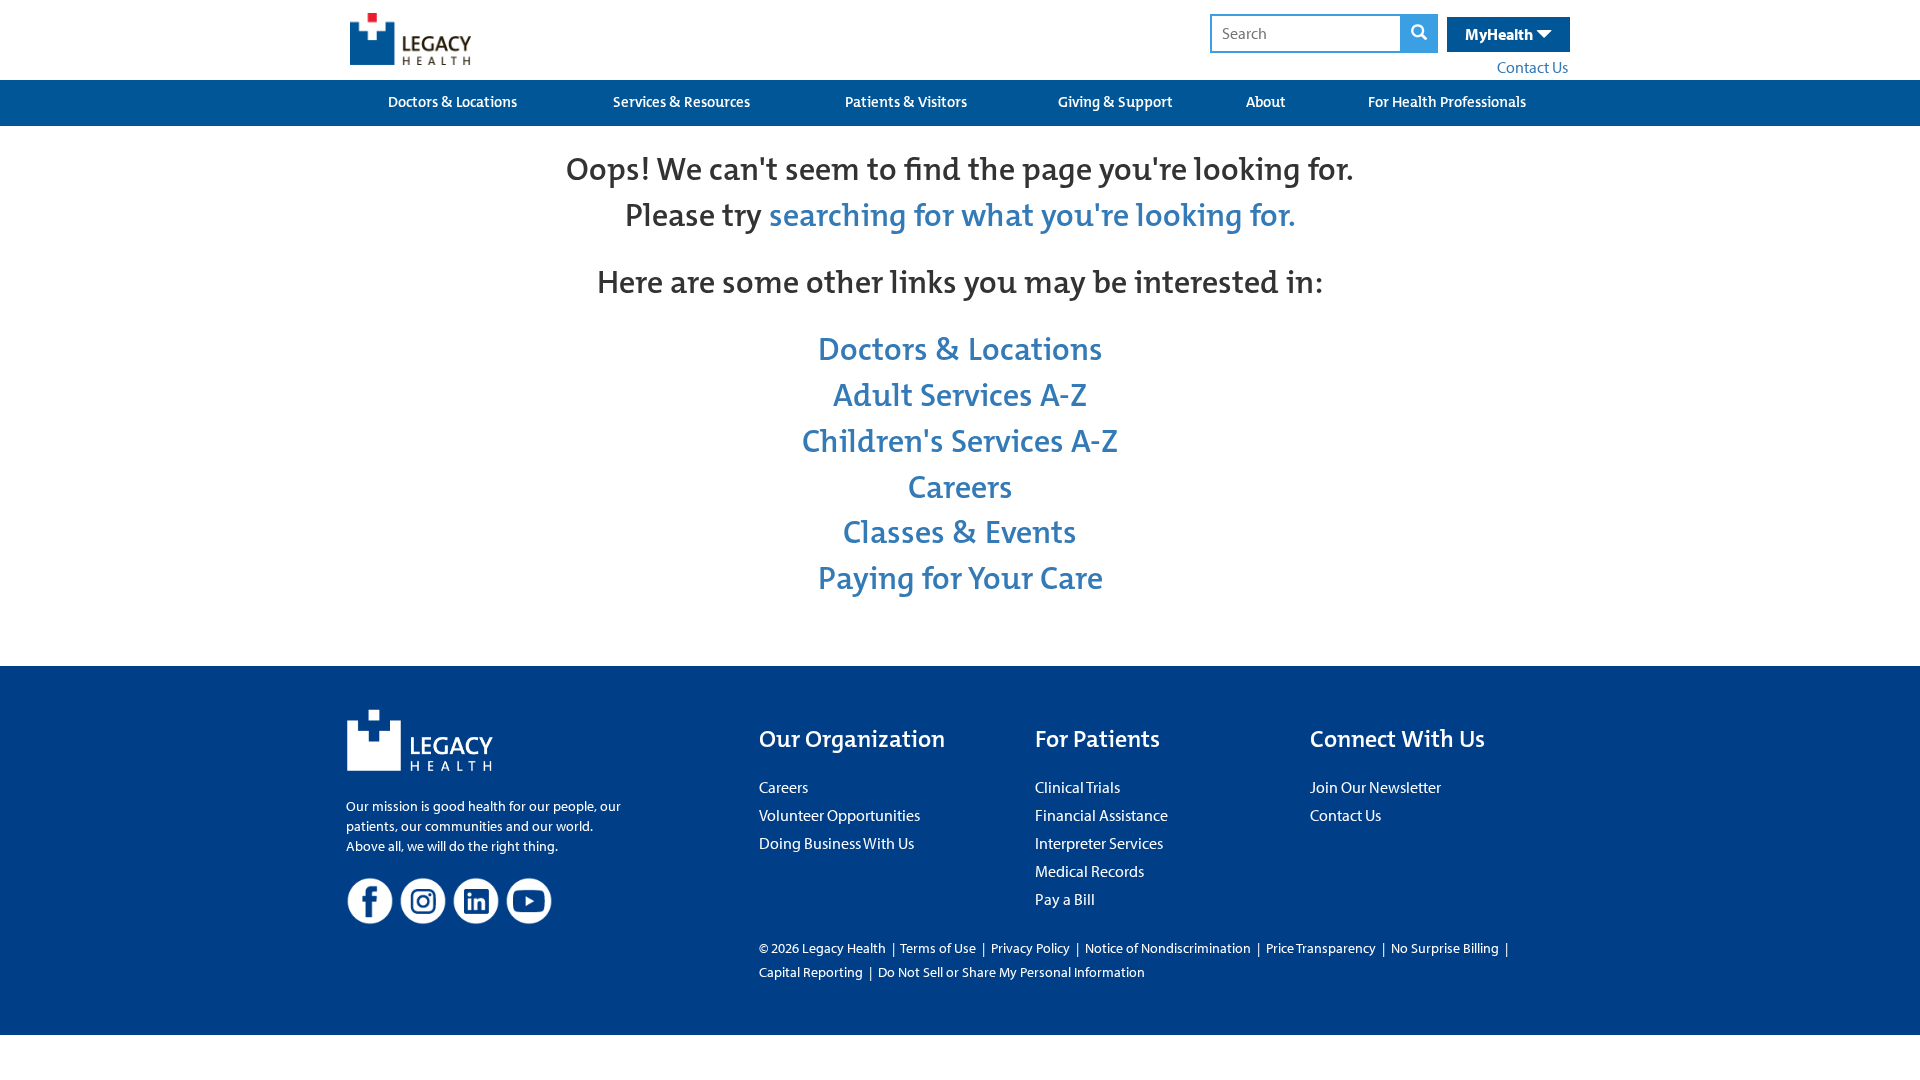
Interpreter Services (1099, 843)
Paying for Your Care (960, 578)
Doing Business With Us (836, 843)
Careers (960, 487)
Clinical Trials (1077, 787)
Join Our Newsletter (1375, 787)
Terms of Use (939, 948)
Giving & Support (1115, 102)
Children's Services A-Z (960, 441)
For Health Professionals (1447, 102)
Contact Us (1532, 67)
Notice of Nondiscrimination (1168, 948)
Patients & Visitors (906, 102)
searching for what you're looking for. (1032, 215)
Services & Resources (681, 102)
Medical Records (1089, 871)
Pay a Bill (1065, 899)
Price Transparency (1321, 948)
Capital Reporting (811, 972)
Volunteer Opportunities (839, 815)
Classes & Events (960, 532)
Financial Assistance (1101, 815)
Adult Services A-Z (960, 395)
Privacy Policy (1030, 948)
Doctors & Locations (452, 102)
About (1266, 102)
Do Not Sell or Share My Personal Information (1011, 972)
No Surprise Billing (1445, 948)
